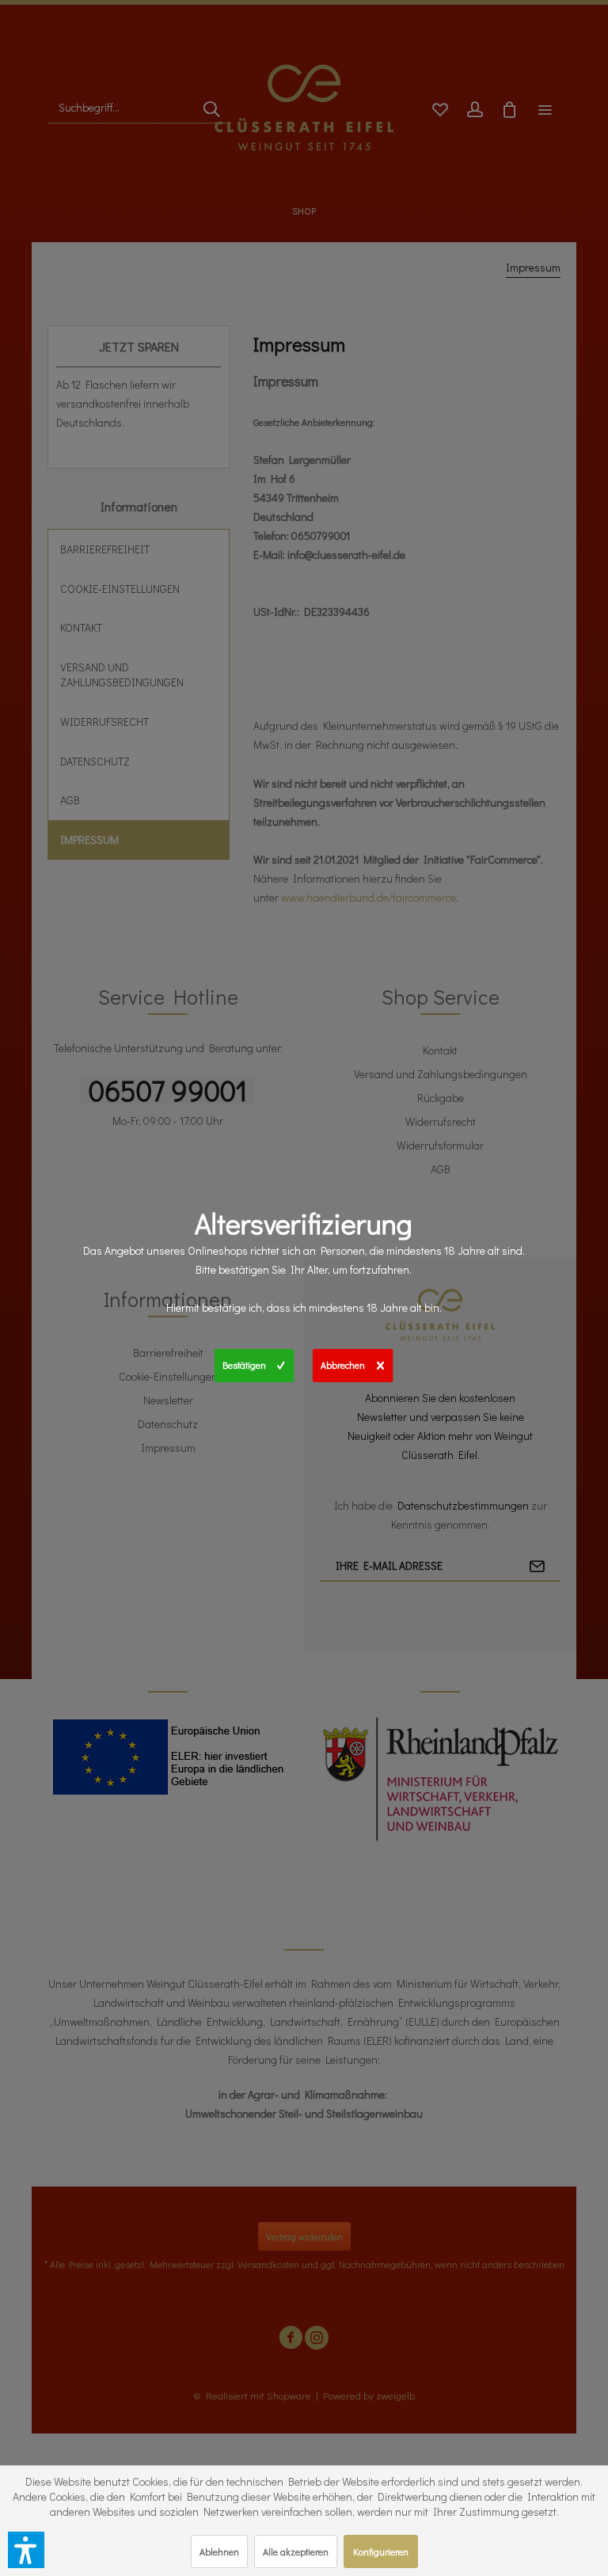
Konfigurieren (381, 2551)
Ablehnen (219, 2551)
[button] (26, 2550)
